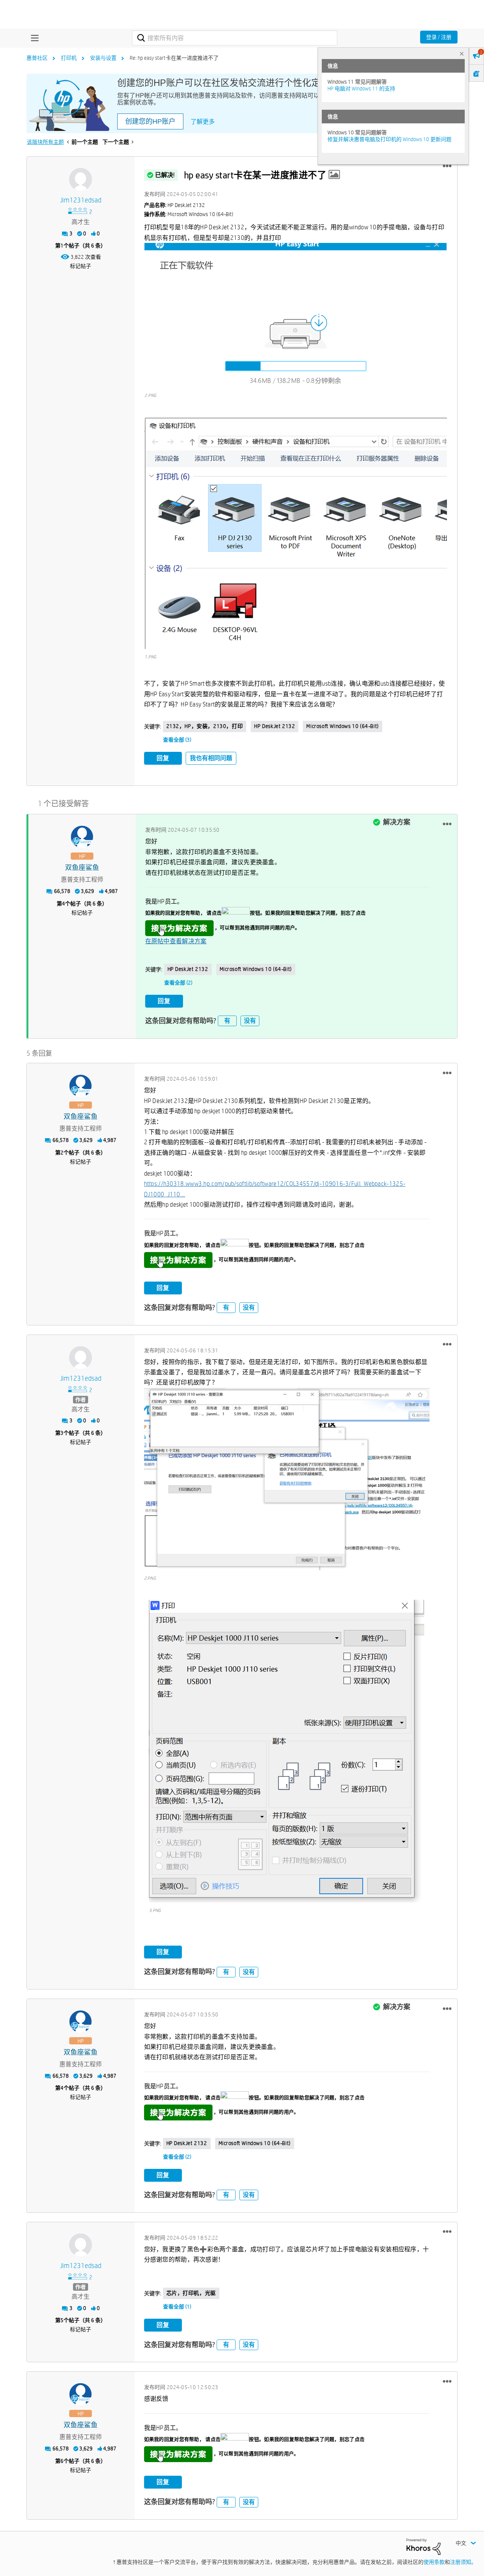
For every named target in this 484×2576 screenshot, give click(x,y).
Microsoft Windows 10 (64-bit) (342, 726)
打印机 (69, 58)
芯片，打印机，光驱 (191, 2293)
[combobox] (235, 38)
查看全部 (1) (177, 2307)
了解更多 (203, 122)
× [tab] (462, 54)
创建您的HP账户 (150, 121)
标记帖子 (81, 266)
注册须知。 (463, 2562)
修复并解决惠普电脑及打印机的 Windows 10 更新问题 (389, 139)
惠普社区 (37, 58)
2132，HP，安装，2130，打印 (205, 726)
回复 (163, 758)
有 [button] (227, 1021)
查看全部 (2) (178, 983)
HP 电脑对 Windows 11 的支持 (361, 89)
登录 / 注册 (439, 37)
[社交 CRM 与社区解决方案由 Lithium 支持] (423, 2546)
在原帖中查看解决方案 (176, 941)
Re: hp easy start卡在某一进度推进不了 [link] (174, 58)
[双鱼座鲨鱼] (82, 837)
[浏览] (33, 38)
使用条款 (434, 2562)
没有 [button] (250, 1021)
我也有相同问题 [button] (211, 758)
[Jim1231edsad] (81, 179)
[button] (447, 166)
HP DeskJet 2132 (275, 726)
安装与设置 (103, 58)
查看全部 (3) (177, 740)
